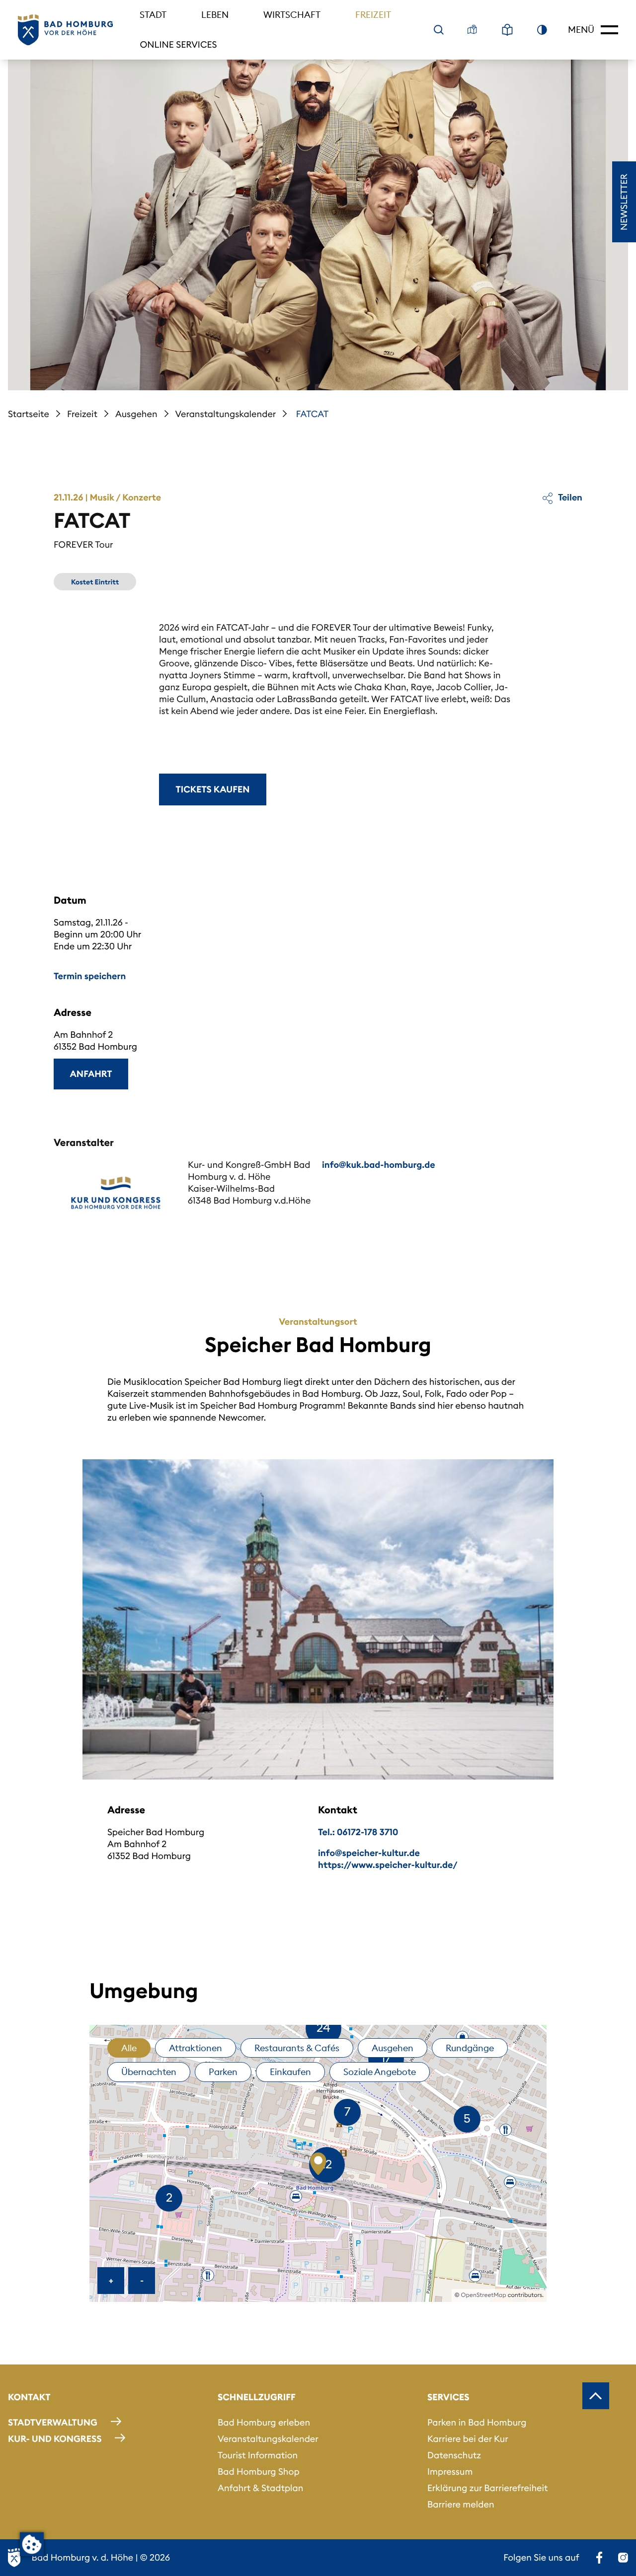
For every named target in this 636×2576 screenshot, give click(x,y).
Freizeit (373, 15)
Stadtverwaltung (53, 2422)
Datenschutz (454, 2455)
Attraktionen (196, 2048)
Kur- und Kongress (55, 2439)
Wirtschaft (292, 15)
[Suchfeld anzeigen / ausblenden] (439, 30)
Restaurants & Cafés (297, 2048)
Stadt (153, 15)
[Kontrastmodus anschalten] (542, 30)
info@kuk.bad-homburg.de (379, 1165)
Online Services (178, 44)
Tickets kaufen (213, 789)
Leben (215, 15)
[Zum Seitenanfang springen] (596, 2396)
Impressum (450, 2471)
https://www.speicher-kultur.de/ (388, 1865)
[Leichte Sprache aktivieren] (507, 30)
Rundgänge (470, 2048)
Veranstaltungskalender (226, 414)
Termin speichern (90, 976)
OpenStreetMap (484, 2295)
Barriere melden (461, 2504)
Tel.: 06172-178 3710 (358, 1832)
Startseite (29, 414)
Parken (223, 2072)
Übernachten (149, 2072)
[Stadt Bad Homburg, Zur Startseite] (65, 30)
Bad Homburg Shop (259, 2471)
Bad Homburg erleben (264, 2422)
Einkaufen (290, 2072)
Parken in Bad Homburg (477, 2422)
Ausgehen (136, 414)
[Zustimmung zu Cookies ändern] (32, 2544)
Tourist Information (258, 2455)
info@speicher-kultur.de (369, 1853)
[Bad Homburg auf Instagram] (623, 2558)
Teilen (569, 497)
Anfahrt (91, 1074)
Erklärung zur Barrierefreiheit (487, 2488)
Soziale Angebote (380, 2072)
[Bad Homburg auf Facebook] (599, 2558)
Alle (129, 2048)
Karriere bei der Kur (468, 2439)
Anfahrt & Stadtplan (260, 2488)
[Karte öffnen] (473, 30)
